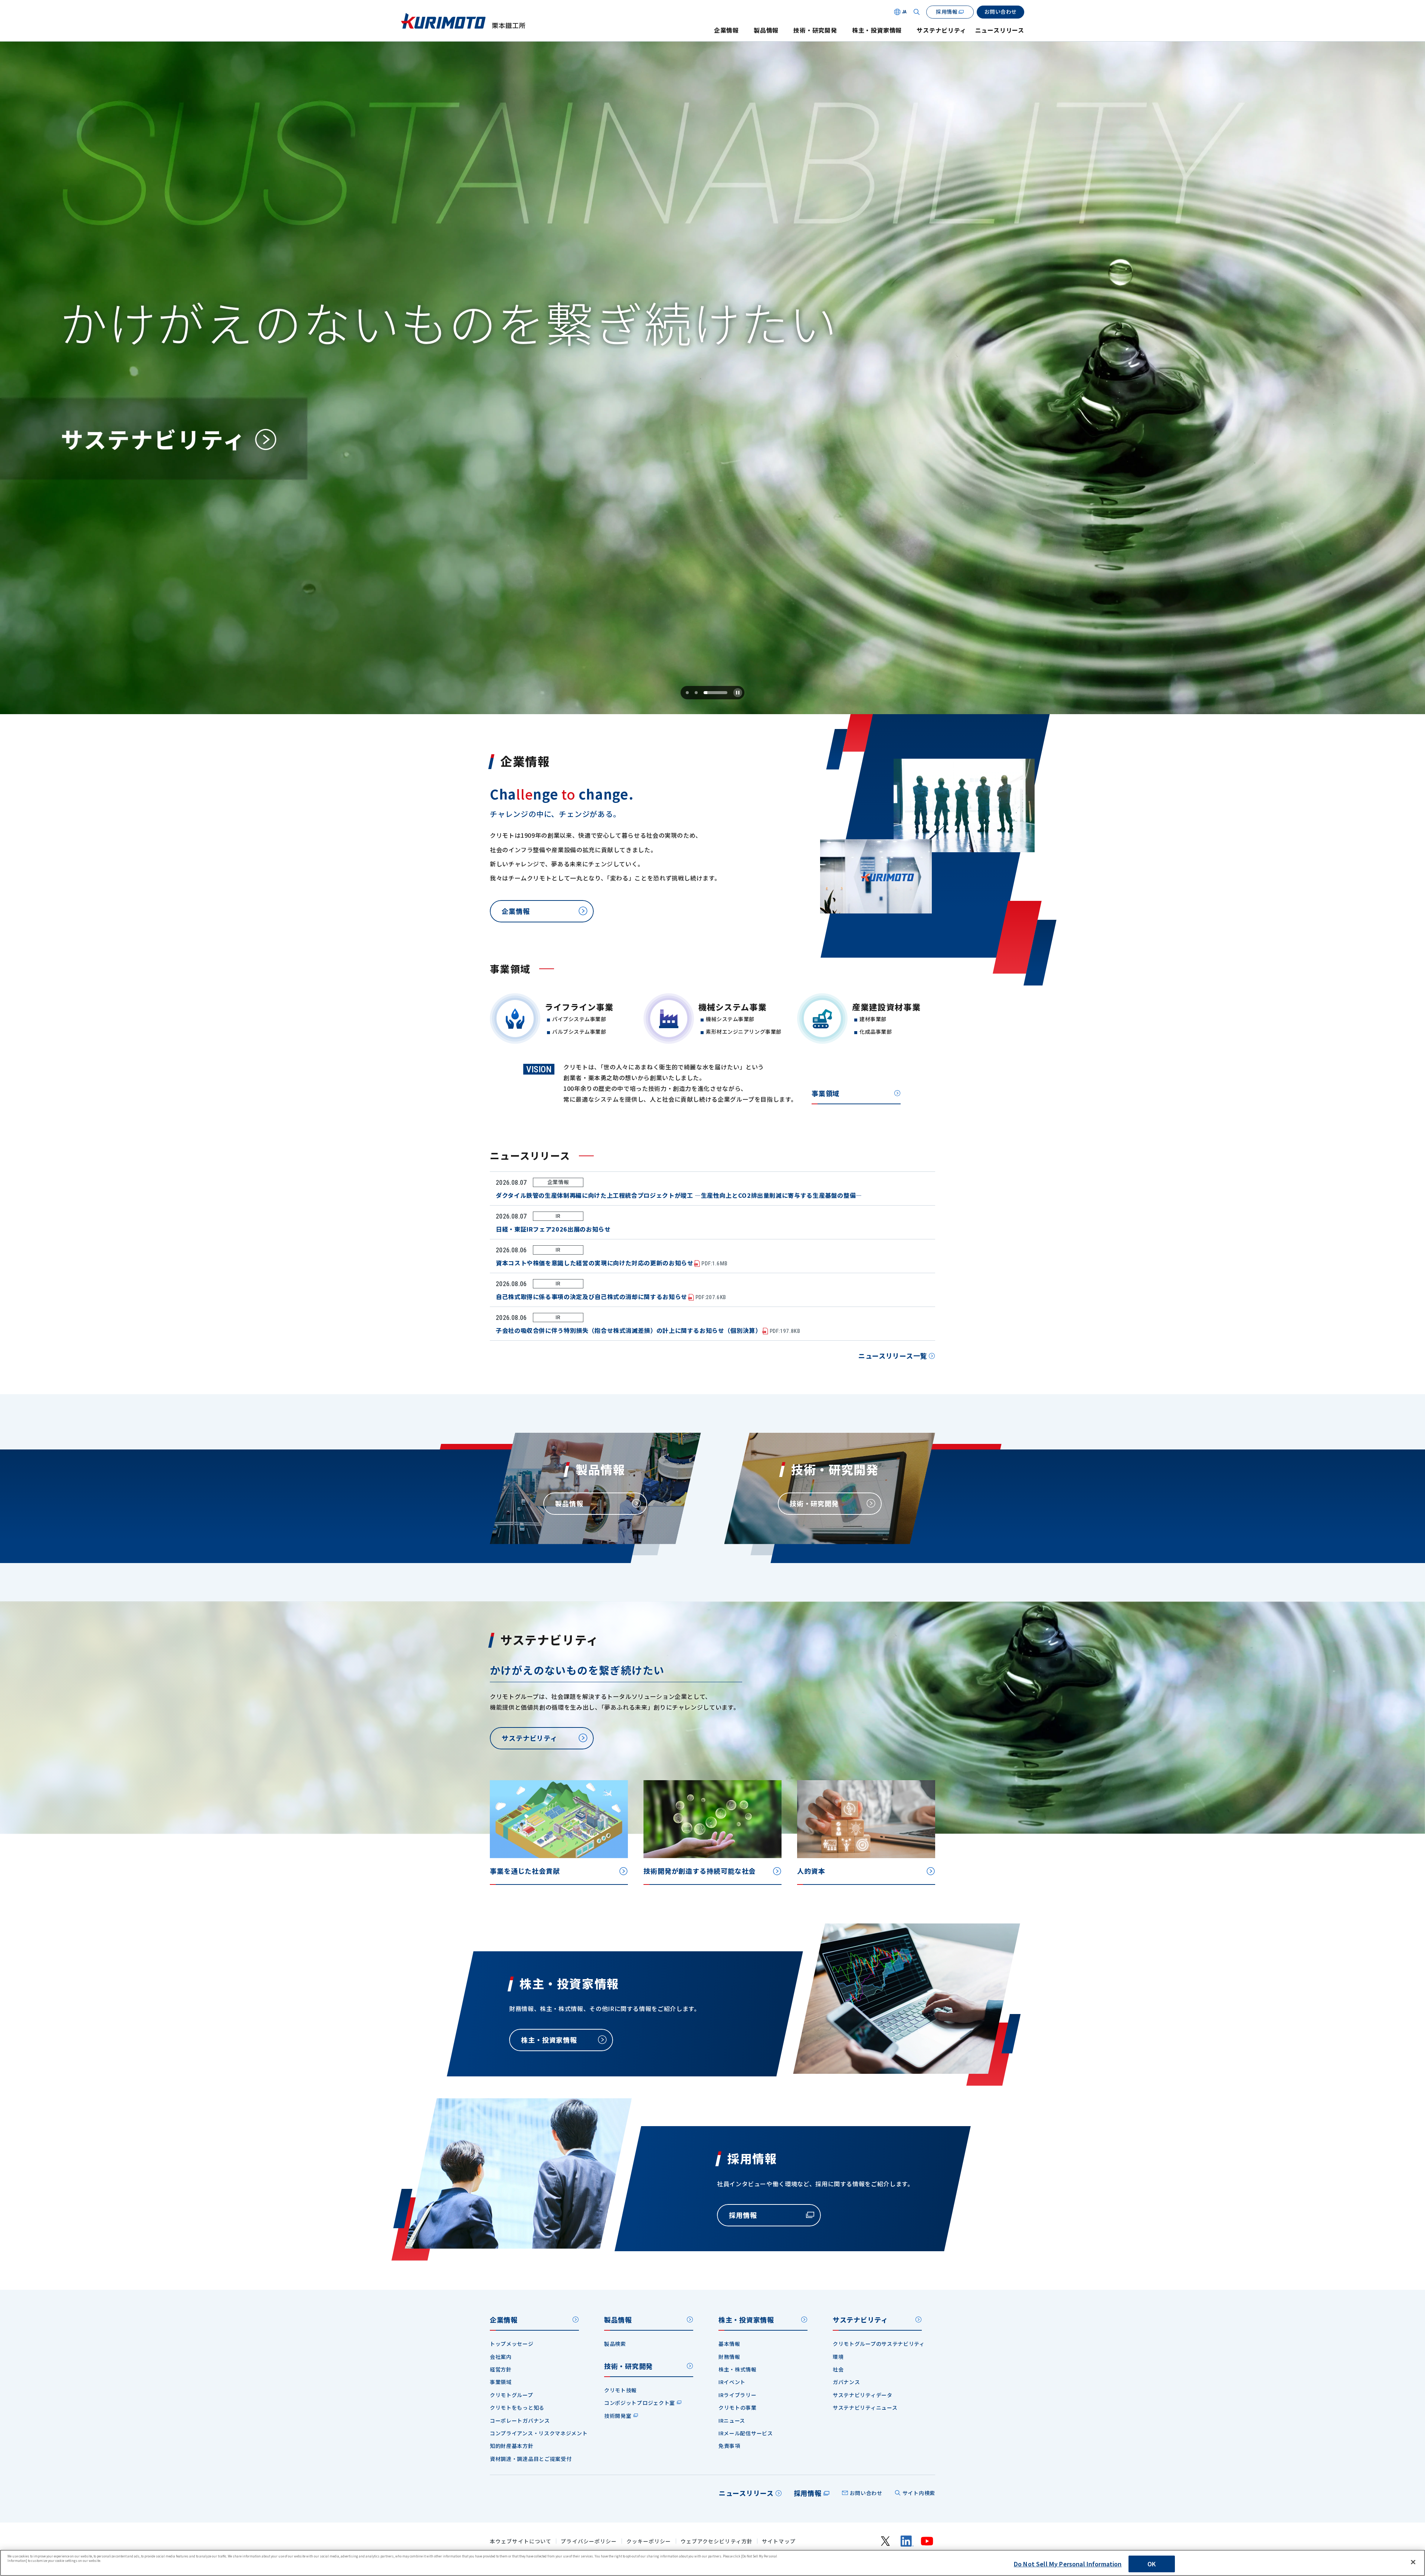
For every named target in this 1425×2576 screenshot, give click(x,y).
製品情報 (766, 30)
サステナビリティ (941, 30)
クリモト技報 (620, 2390)
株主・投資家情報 (877, 30)
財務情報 (729, 2357)
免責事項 (729, 2446)
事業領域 (825, 1093)
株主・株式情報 (738, 2369)
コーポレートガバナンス (520, 2420)
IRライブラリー (738, 2395)
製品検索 (615, 2344)
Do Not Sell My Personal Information (1068, 2564)
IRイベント (732, 2382)
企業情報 (726, 30)
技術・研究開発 (815, 30)
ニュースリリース (1000, 30)
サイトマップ (779, 2541)
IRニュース (732, 2420)
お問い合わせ (866, 2493)
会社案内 (501, 2357)
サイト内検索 (919, 2493)
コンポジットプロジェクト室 (640, 2403)
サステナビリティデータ (863, 2395)
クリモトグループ (512, 2395)
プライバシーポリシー (589, 2541)
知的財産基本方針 (512, 2446)
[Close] (1413, 2562)
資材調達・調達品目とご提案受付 (531, 2459)
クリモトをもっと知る (517, 2407)
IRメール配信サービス (746, 2433)
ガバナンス (846, 2382)
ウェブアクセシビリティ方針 (717, 2541)
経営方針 (501, 2369)
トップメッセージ (512, 2344)
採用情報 (808, 2493)
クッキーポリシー (649, 2541)
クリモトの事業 (738, 2407)
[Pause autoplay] (738, 693)
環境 (838, 2357)
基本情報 (729, 2344)
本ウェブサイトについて (521, 2541)
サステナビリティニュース (865, 2407)
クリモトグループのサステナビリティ (879, 2344)
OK (1152, 2564)
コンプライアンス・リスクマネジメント (539, 2433)
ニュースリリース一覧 (893, 1356)
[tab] (687, 693)
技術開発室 (618, 2416)
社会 (838, 2369)
